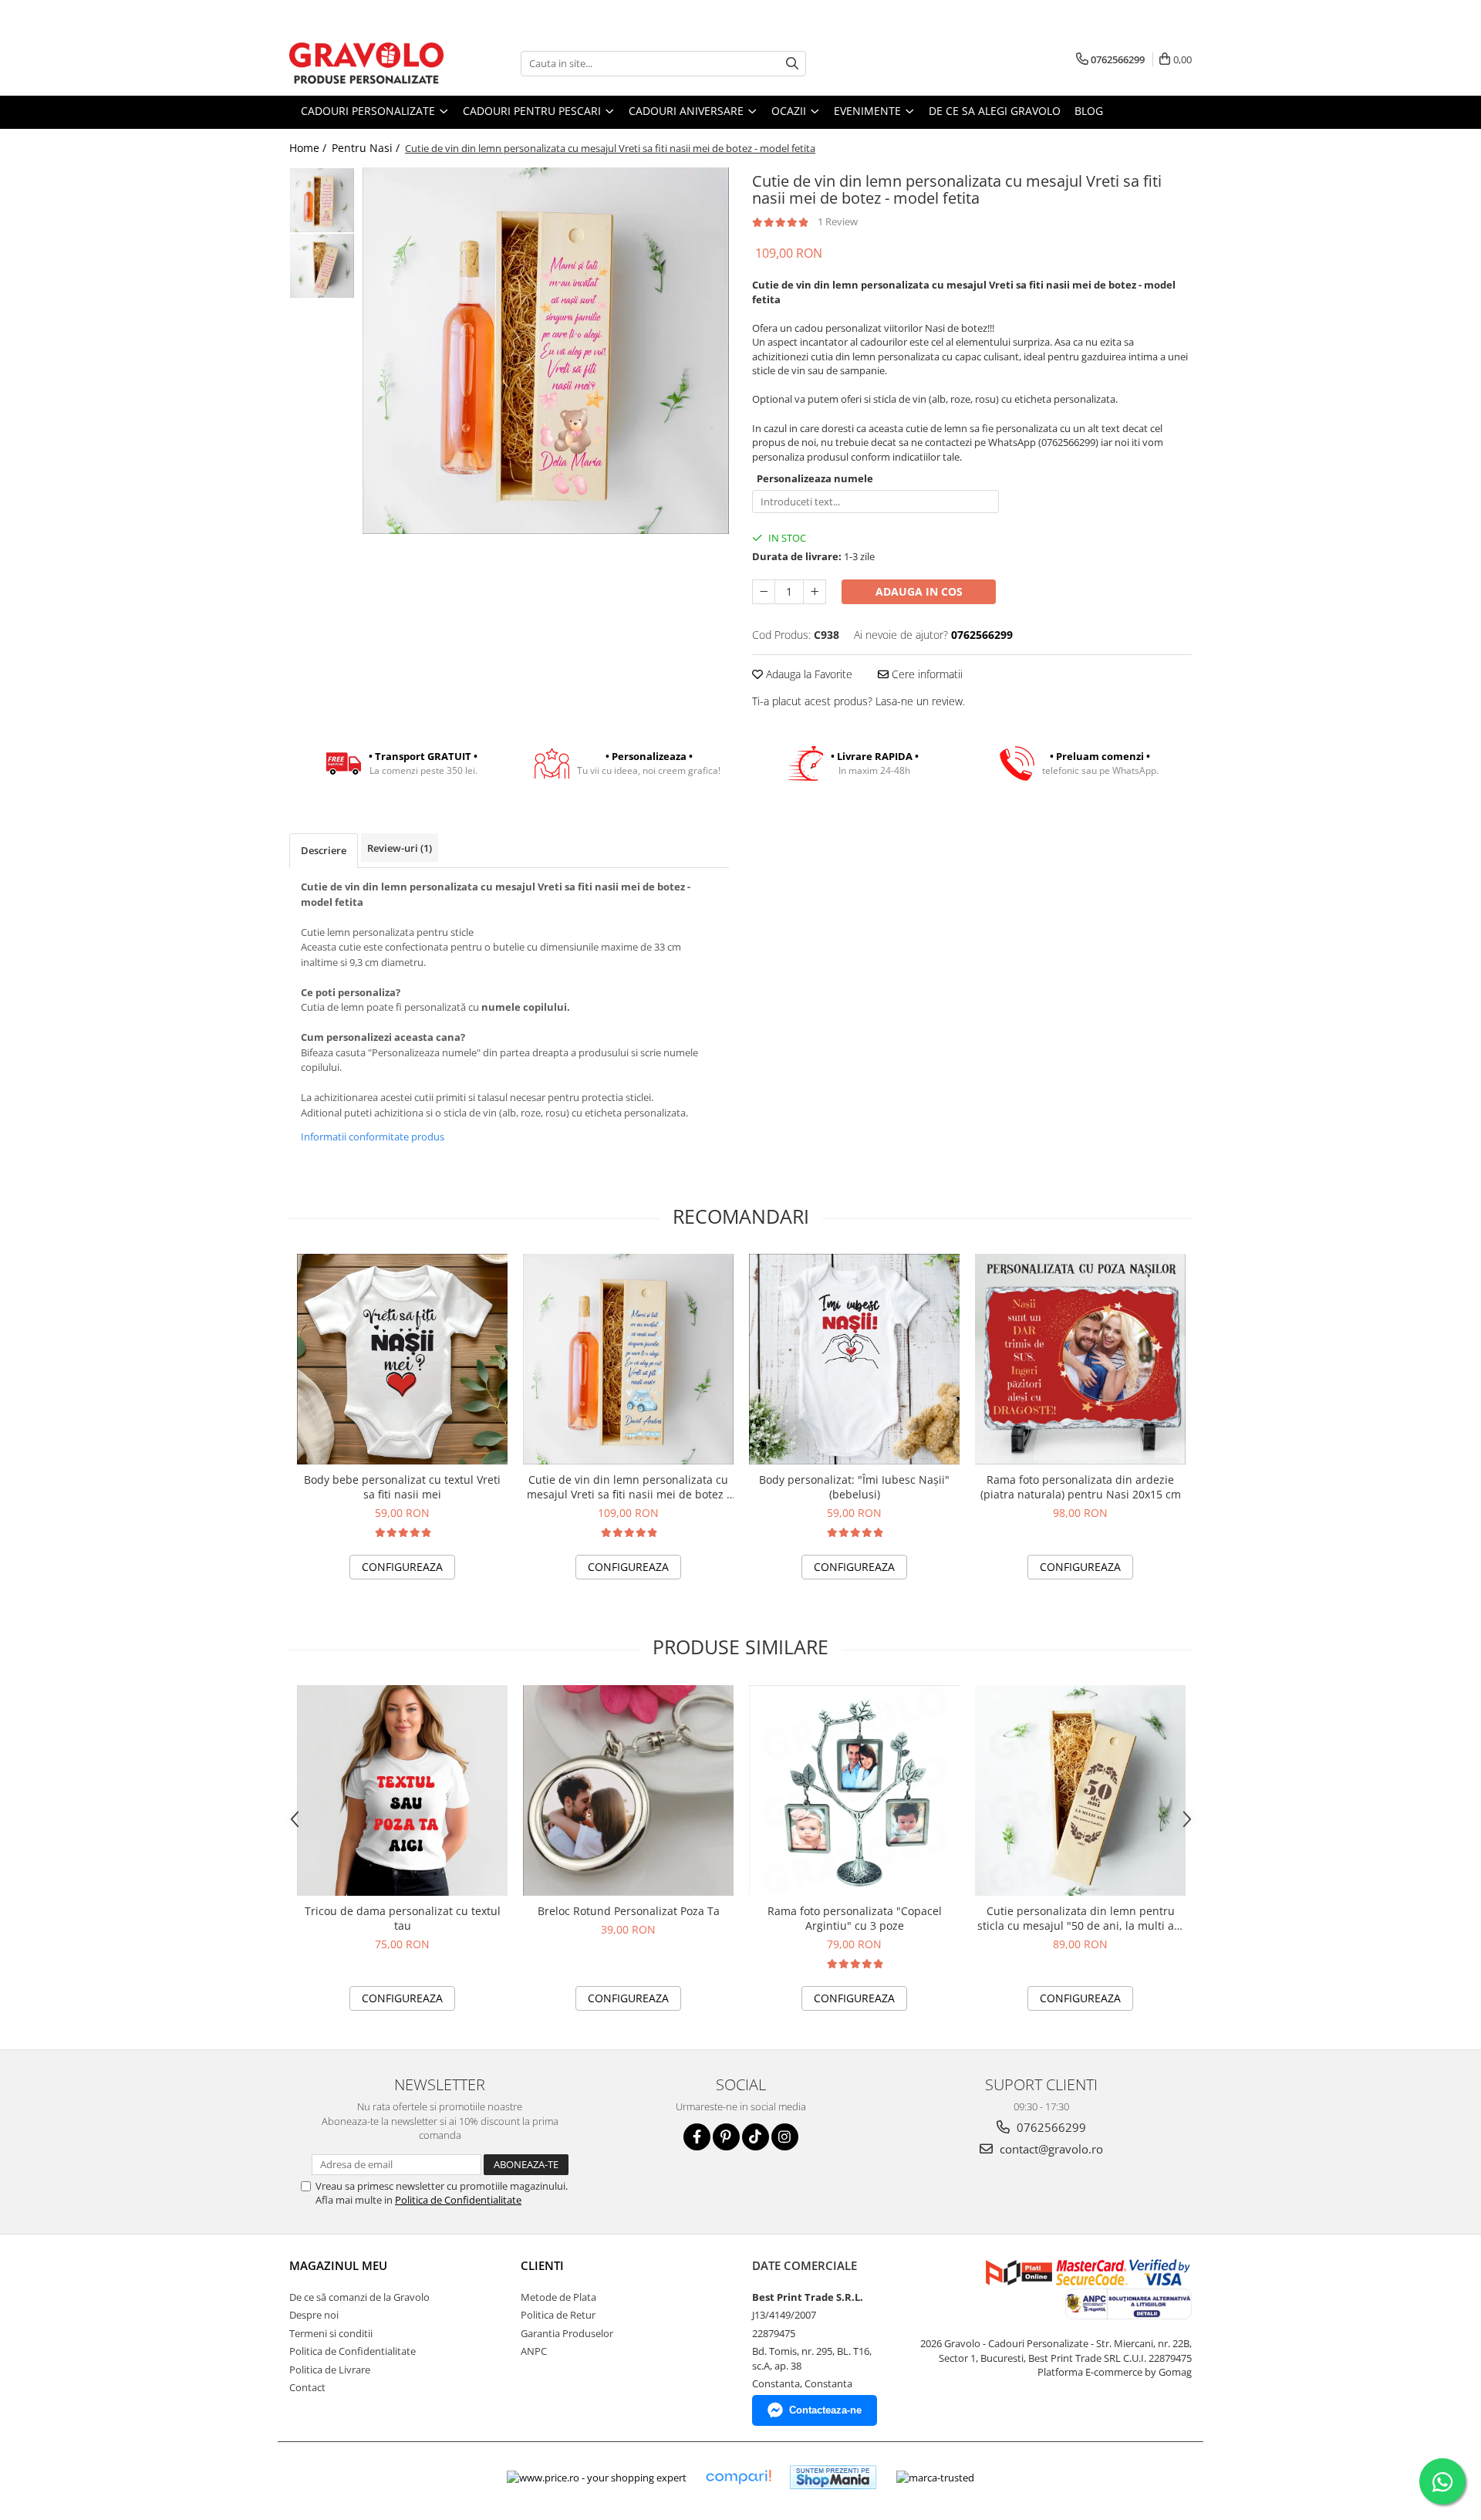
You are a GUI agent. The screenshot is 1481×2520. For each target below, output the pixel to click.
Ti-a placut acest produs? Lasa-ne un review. (859, 701)
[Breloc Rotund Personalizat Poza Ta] (628, 1790)
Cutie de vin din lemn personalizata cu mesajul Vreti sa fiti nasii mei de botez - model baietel (629, 1487)
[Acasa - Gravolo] (366, 63)
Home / (309, 148)
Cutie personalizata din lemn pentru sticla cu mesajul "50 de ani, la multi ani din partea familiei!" (1081, 1918)
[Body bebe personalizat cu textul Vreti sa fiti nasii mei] (402, 1359)
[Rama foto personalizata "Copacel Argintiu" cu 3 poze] (854, 1790)
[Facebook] (697, 2137)
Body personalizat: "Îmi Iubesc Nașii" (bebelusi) (854, 1487)
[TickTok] (756, 2137)
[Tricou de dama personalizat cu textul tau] (402, 1790)
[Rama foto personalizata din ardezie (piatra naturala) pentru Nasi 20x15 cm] (1080, 1359)
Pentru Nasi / (367, 148)
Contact (307, 2387)
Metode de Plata (558, 2297)
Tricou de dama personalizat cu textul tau (403, 1918)
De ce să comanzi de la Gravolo (359, 2297)
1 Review (838, 221)
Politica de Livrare (330, 2370)
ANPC (534, 2351)
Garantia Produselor (567, 2333)
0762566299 (1050, 2127)
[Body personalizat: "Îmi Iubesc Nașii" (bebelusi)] (854, 1359)
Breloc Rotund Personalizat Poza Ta (629, 1911)
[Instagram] (785, 2137)
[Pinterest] (726, 2137)
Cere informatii (926, 674)
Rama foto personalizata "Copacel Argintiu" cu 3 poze (855, 1918)
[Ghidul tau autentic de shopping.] (738, 2477)
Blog (1089, 111)
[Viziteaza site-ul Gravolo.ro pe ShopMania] (833, 2477)
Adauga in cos (919, 591)
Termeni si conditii (331, 2333)
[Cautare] (792, 64)
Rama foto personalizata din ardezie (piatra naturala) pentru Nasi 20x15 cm (1081, 1487)
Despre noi (314, 2315)
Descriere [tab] (324, 850)
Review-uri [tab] (400, 848)
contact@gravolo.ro (1050, 2149)
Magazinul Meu (338, 2265)
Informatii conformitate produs (373, 1137)
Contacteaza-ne (825, 2410)
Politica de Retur (558, 2315)
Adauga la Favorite (808, 674)
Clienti (542, 2265)
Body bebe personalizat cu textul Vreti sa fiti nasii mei (402, 1487)
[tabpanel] (546, 351)
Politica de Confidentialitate (458, 2200)
